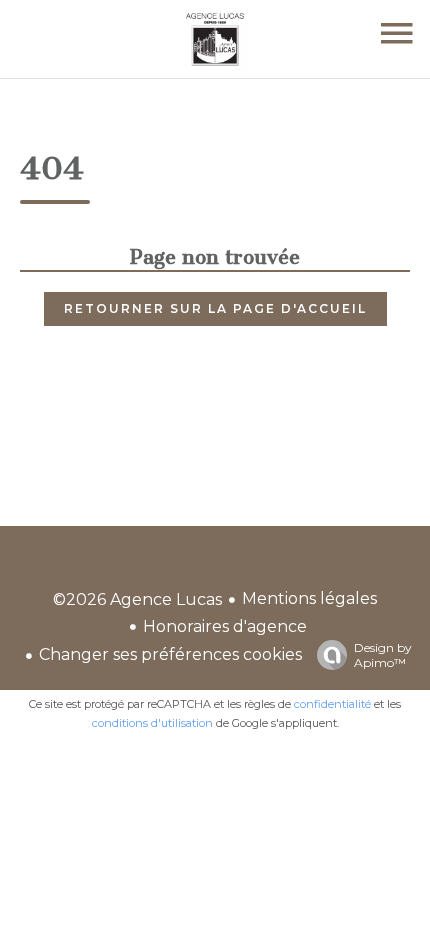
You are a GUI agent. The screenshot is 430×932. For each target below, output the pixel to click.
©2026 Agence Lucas (137, 599)
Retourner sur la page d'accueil (215, 308)
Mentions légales (309, 598)
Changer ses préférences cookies (170, 654)
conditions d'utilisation (152, 723)
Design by (383, 655)
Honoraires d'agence (225, 626)
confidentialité (332, 704)
